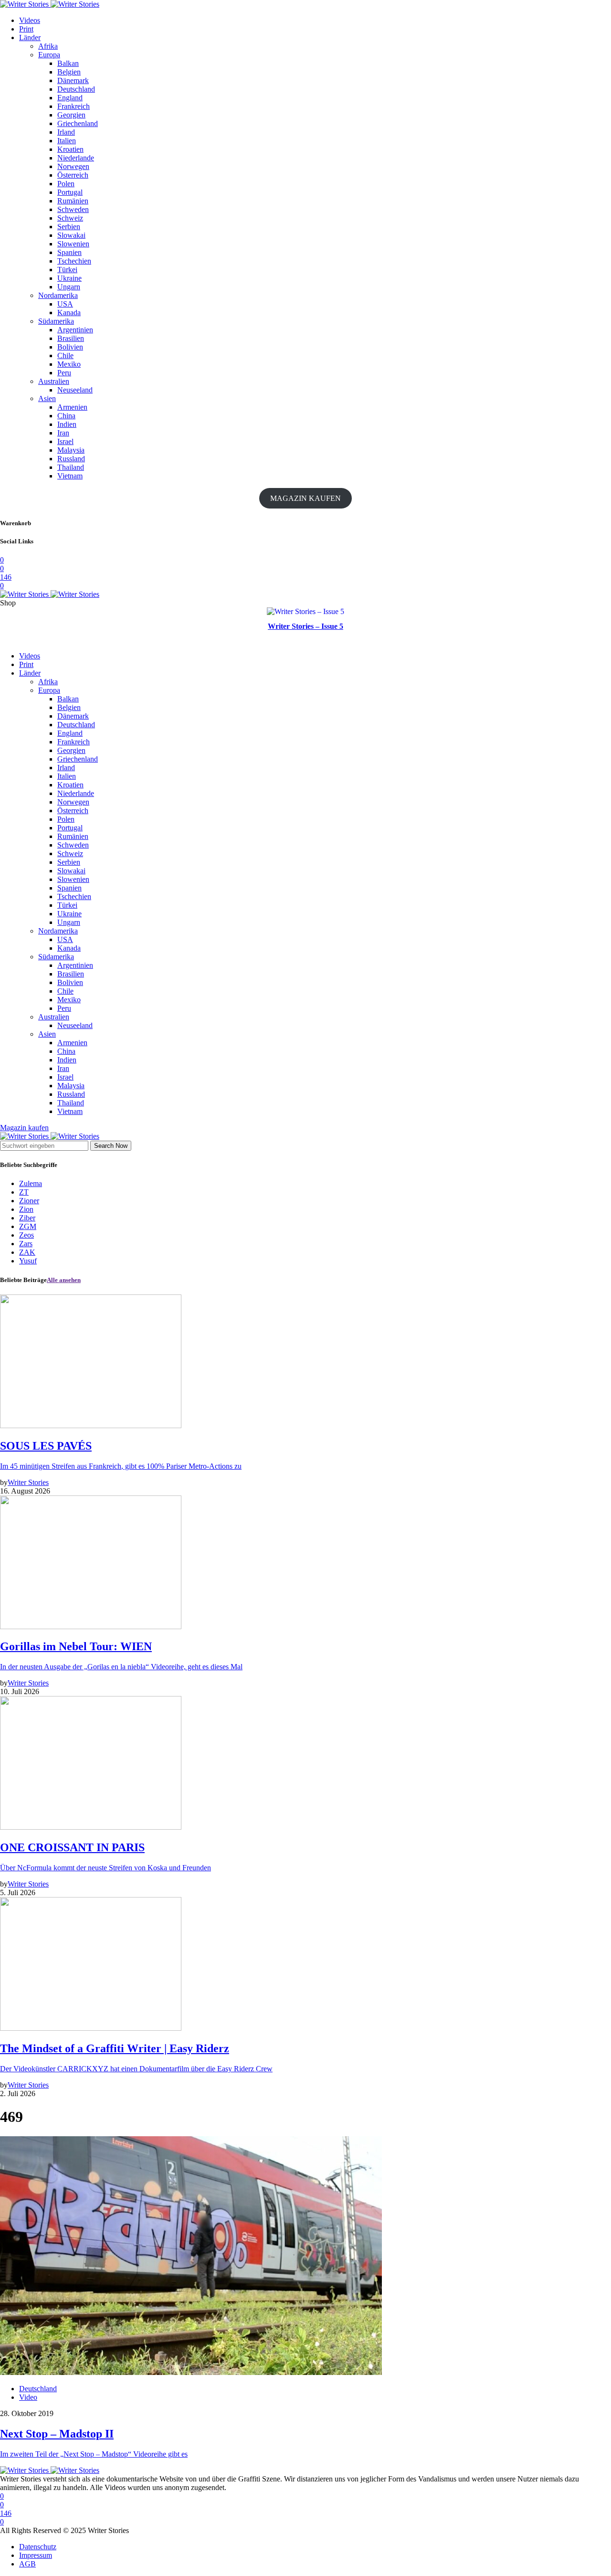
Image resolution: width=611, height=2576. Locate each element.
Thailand (71, 467)
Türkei (67, 270)
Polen (66, 184)
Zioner (29, 1201)
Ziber (27, 1218)
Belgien (69, 72)
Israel (65, 441)
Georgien (71, 115)
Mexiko (69, 364)
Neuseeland (75, 390)
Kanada (69, 313)
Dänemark (73, 80)
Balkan (68, 63)
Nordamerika (58, 295)
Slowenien (73, 244)
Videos (30, 20)
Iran (63, 433)
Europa (49, 55)
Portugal (70, 192)
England (70, 98)
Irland (66, 132)
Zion (26, 1209)
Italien (67, 141)
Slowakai (71, 235)
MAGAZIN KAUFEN (305, 498)
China (66, 416)
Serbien (69, 227)
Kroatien (70, 149)
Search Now (111, 1146)
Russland (71, 459)
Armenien (72, 407)
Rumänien (73, 201)
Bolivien (70, 347)
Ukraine (69, 278)
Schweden (73, 209)
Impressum (36, 2555)
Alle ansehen (64, 1280)
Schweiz (70, 218)
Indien (67, 424)
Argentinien (75, 330)
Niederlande (76, 158)
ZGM (28, 1226)
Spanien (69, 252)
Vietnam (70, 476)
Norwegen (73, 166)
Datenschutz (38, 2547)
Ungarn (69, 287)
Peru (64, 373)
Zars (26, 1244)
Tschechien (74, 261)
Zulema (31, 1183)
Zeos (26, 1235)
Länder (30, 37)
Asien (47, 398)
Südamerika (56, 321)
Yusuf (28, 1261)
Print (26, 29)
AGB (27, 2564)
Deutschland (76, 89)
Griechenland (78, 123)
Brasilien (71, 338)
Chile (65, 355)
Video (28, 2397)
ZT (24, 1192)
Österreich (73, 175)
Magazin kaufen (24, 1128)
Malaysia (71, 450)
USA (65, 304)
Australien (54, 381)
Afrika (48, 46)
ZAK (27, 1252)
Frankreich (74, 106)
